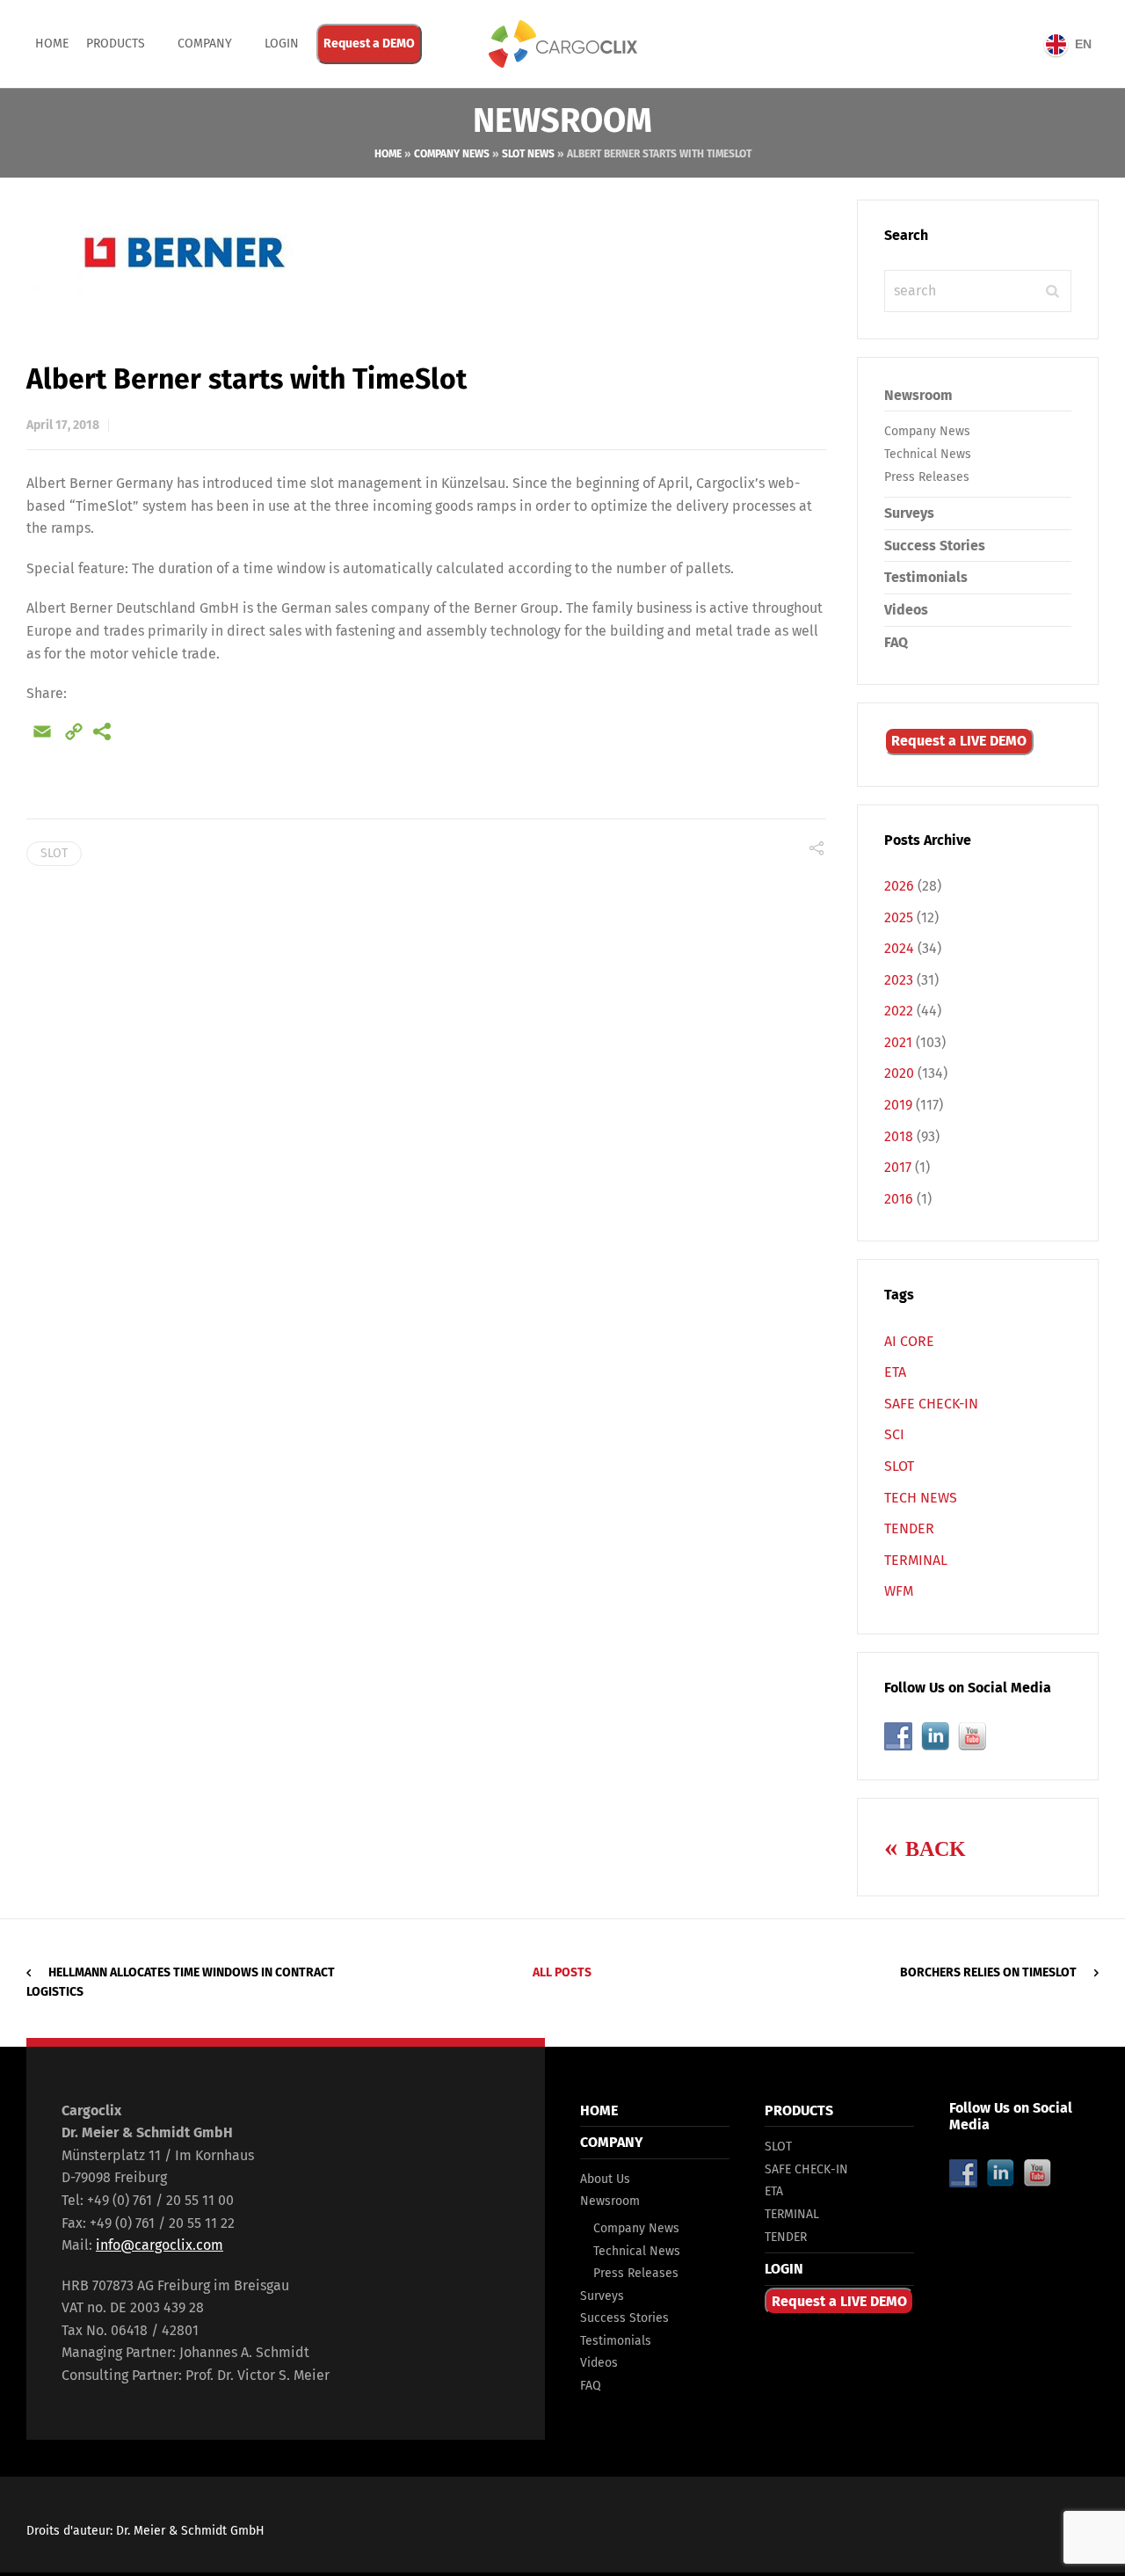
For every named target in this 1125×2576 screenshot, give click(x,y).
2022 (899, 1011)
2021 (898, 1042)
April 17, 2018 (63, 425)
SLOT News (528, 154)
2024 (899, 948)
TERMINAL (916, 1560)
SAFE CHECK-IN (931, 1404)
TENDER (909, 1528)
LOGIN (784, 2269)
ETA (895, 1372)
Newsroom (918, 395)
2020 (899, 1073)
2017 (898, 1167)
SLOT (54, 853)
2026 (899, 886)
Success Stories (935, 546)
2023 (899, 980)
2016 (899, 1199)
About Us (605, 2179)
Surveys (909, 513)
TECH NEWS (921, 1498)
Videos (906, 610)
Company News (452, 154)
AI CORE (909, 1341)
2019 (898, 1105)
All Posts (562, 1972)
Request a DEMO (369, 44)
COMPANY (205, 44)
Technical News (928, 454)
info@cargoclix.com (160, 2245)
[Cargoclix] (562, 44)
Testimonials (926, 577)
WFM (899, 1591)
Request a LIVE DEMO (959, 741)
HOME (599, 2110)
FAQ (896, 642)
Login (282, 44)
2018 (899, 1136)
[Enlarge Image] (426, 252)
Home (52, 44)
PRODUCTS (116, 44)
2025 (899, 917)
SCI (894, 1434)
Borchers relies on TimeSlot (988, 1972)
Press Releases (927, 477)
